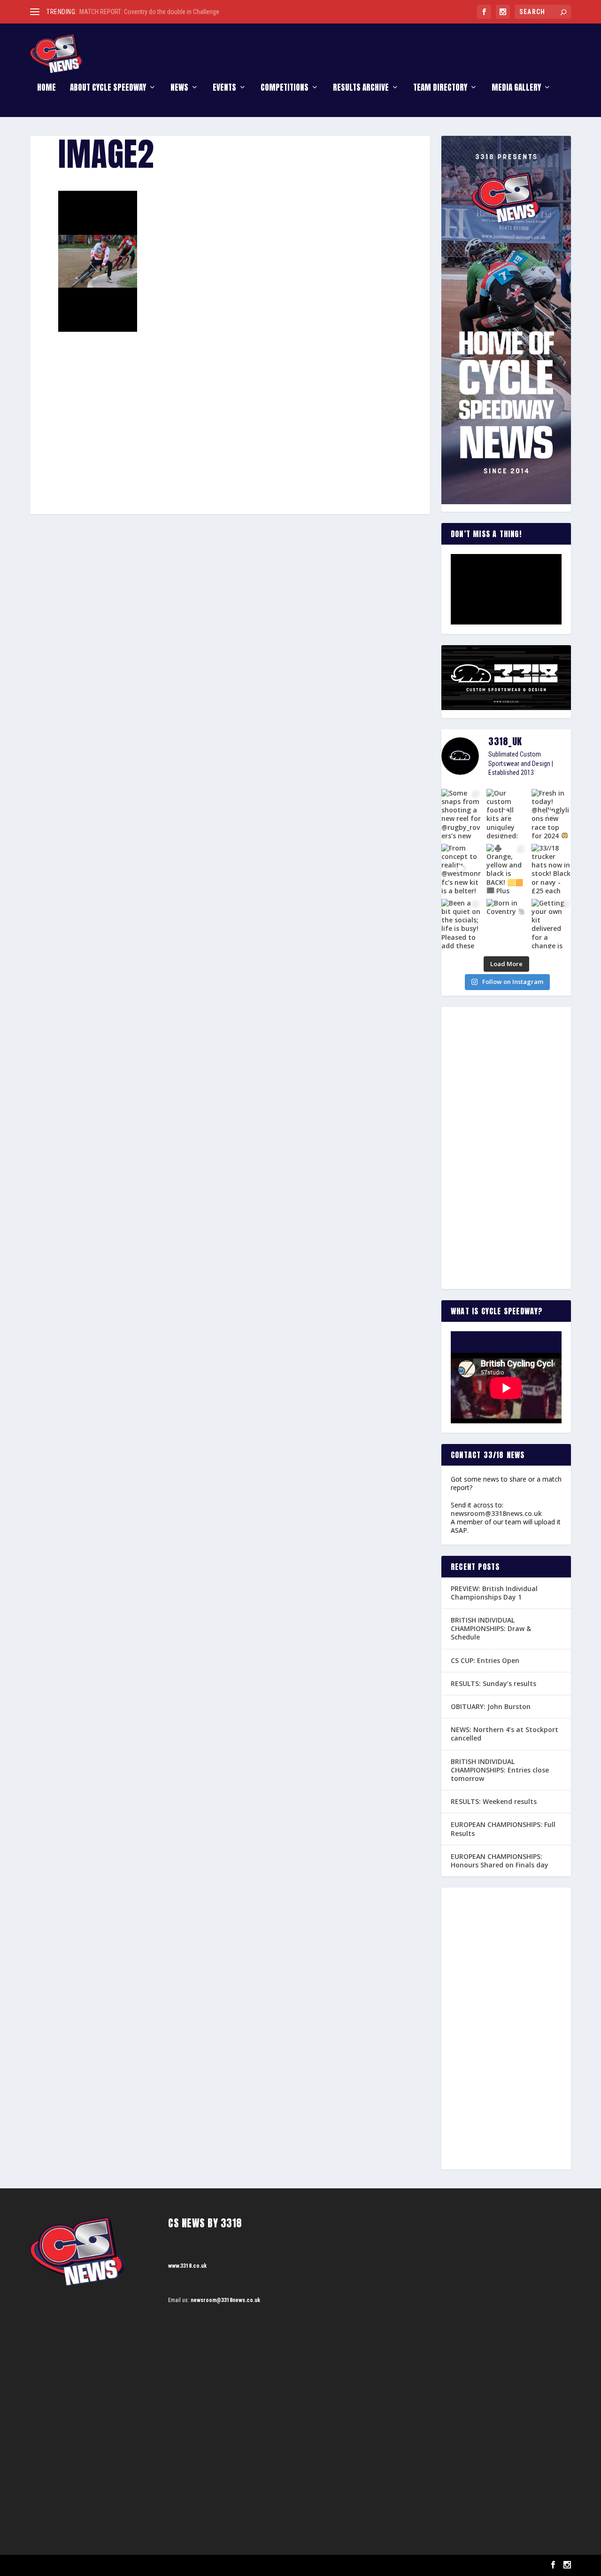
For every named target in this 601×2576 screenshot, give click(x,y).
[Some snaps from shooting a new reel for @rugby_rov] (461, 814)
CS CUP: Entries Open (485, 1660)
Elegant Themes (77, 2565)
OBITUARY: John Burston (491, 1706)
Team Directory (440, 89)
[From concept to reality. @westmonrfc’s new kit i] (461, 869)
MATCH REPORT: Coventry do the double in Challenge (149, 12)
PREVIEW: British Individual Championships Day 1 (494, 1593)
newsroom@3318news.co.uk (496, 1513)
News (179, 89)
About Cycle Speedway (108, 89)
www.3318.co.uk (187, 2266)
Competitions (285, 89)
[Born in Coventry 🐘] (506, 924)
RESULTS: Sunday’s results (493, 1683)
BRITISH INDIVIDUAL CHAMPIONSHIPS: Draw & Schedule (491, 1628)
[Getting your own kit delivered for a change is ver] (551, 924)
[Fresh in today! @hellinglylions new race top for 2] (551, 814)
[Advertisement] (230, 401)
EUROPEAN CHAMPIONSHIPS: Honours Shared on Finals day (500, 1861)
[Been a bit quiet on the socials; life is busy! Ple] (461, 924)
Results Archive (361, 89)
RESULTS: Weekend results (494, 1801)
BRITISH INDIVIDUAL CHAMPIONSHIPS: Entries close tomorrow (500, 1770)
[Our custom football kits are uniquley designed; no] (506, 814)
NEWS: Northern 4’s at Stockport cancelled (505, 1734)
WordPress (138, 2565)
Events (224, 89)
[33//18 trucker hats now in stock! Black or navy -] (551, 869)
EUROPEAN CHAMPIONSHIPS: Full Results (503, 1829)
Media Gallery (516, 89)
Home (46, 89)
